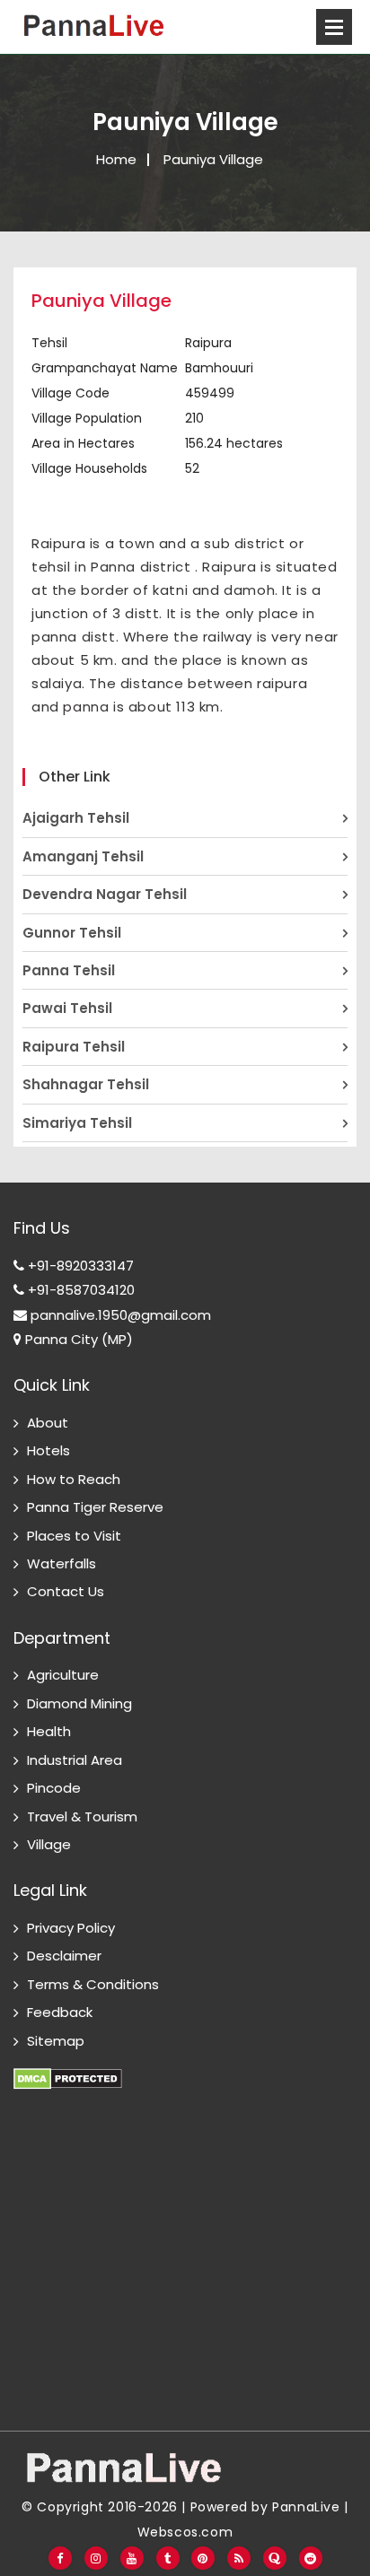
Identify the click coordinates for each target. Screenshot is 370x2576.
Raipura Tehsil (74, 1047)
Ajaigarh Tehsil (76, 818)
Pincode (54, 1788)
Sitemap (56, 2041)
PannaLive (306, 2507)
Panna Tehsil (69, 970)
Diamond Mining (79, 1703)
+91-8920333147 (79, 1266)
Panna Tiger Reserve (95, 1507)
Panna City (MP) (77, 1339)
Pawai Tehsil (67, 1008)
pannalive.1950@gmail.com (119, 1315)
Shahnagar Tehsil (86, 1084)
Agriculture (63, 1675)
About (48, 1423)
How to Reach (74, 1479)
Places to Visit (74, 1536)
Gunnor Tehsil (72, 933)
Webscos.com (185, 2532)
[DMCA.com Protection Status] (68, 2069)
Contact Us (66, 1591)
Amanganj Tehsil (83, 856)
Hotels (48, 1450)
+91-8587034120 (79, 1290)
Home (116, 159)
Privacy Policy (71, 1928)
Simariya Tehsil (77, 1123)
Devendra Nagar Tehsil (105, 894)
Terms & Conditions (93, 1984)
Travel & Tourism (82, 1816)
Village (49, 1844)
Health (49, 1731)
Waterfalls (62, 1563)
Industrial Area (75, 1760)
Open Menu (334, 27)
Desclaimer (64, 1956)
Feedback (60, 2012)
